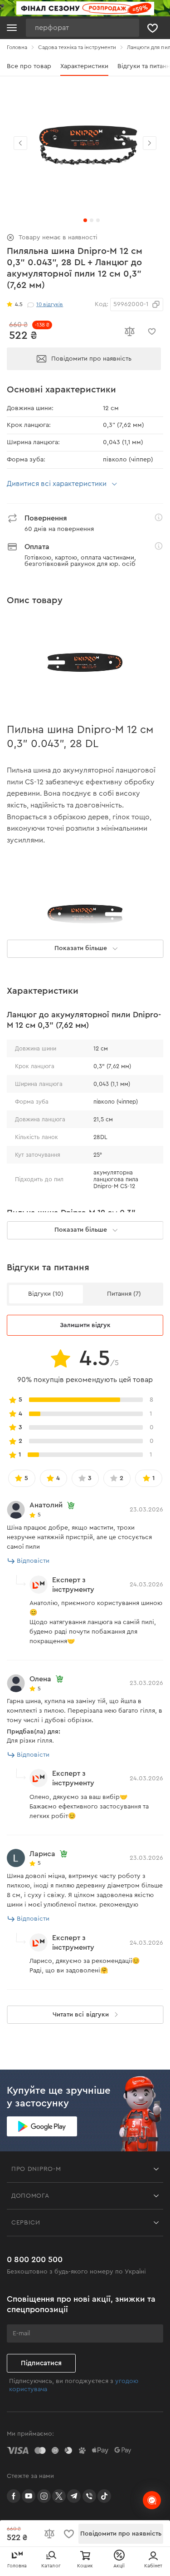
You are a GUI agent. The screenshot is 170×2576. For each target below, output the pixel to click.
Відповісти (33, 1561)
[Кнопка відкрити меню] (12, 28)
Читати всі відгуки (80, 2015)
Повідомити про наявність (91, 359)
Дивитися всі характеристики (57, 484)
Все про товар (29, 66)
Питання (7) (124, 1294)
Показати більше (81, 1230)
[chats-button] (152, 2500)
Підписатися (41, 2363)
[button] (150, 143)
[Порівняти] (129, 332)
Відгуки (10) (46, 1294)
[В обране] (152, 332)
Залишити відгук (85, 1325)
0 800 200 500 (35, 2259)
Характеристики (84, 66)
